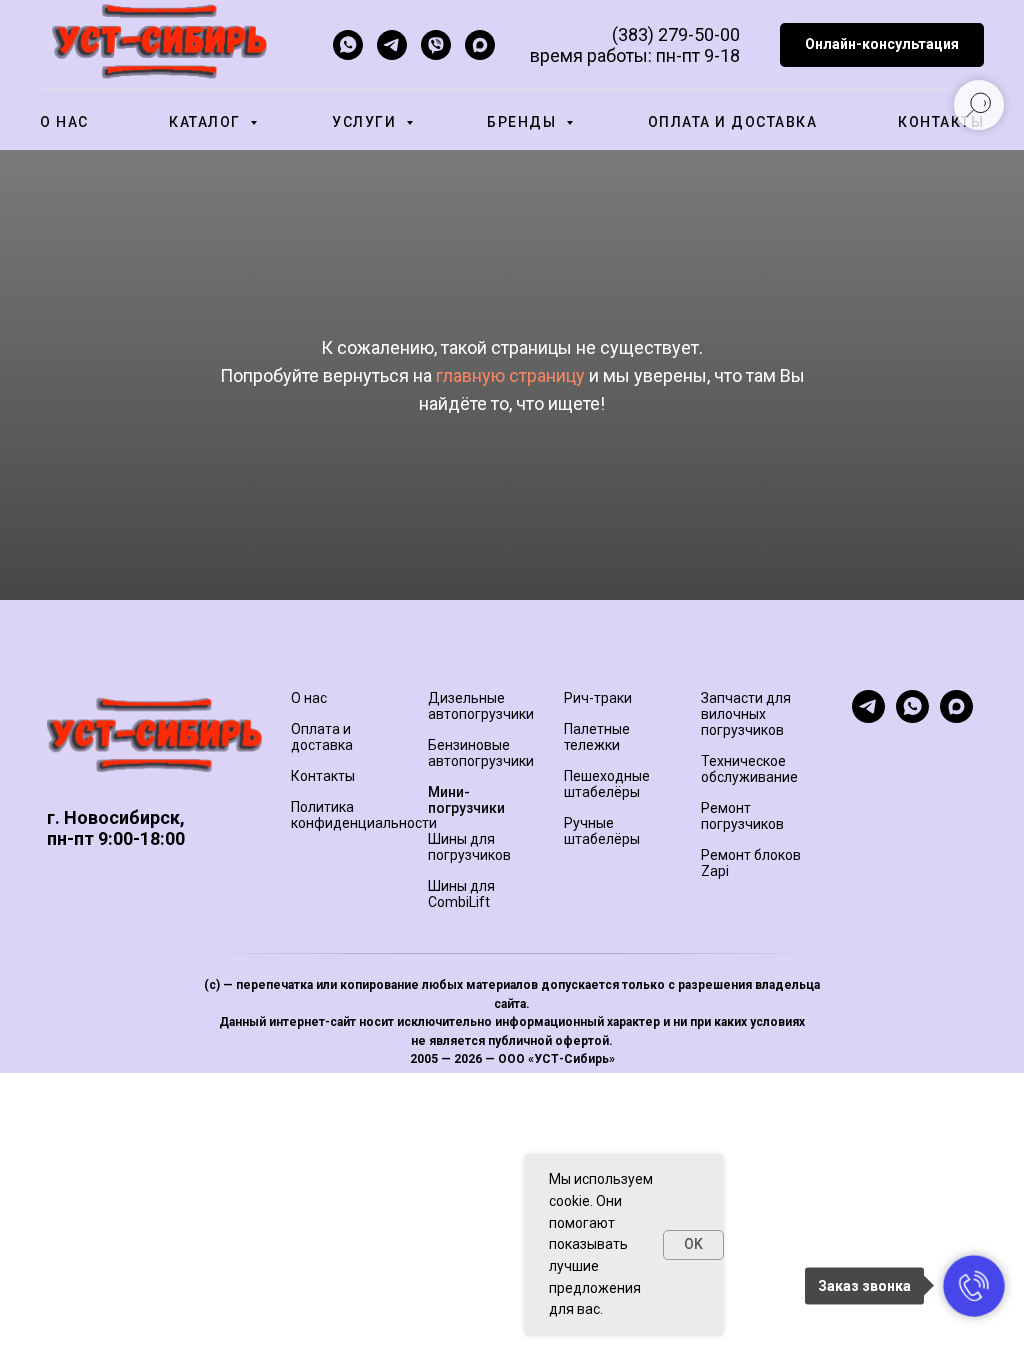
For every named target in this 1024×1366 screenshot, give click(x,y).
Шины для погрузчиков (469, 847)
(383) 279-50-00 (676, 34)
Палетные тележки (597, 737)
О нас (64, 122)
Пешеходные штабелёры (607, 784)
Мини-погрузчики (466, 800)
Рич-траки (598, 698)
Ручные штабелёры (602, 831)
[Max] (480, 45)
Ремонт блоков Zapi (751, 863)
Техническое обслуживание (749, 769)
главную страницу (510, 375)
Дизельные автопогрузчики (481, 706)
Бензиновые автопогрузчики (481, 753)
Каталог (207, 122)
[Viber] (436, 45)
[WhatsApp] (348, 45)
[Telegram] (392, 45)
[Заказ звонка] (974, 1286)
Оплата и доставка (733, 122)
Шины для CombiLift (461, 894)
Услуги (366, 122)
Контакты (941, 122)
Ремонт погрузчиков (742, 816)
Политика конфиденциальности (364, 815)
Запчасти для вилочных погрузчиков (746, 714)
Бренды (524, 122)
